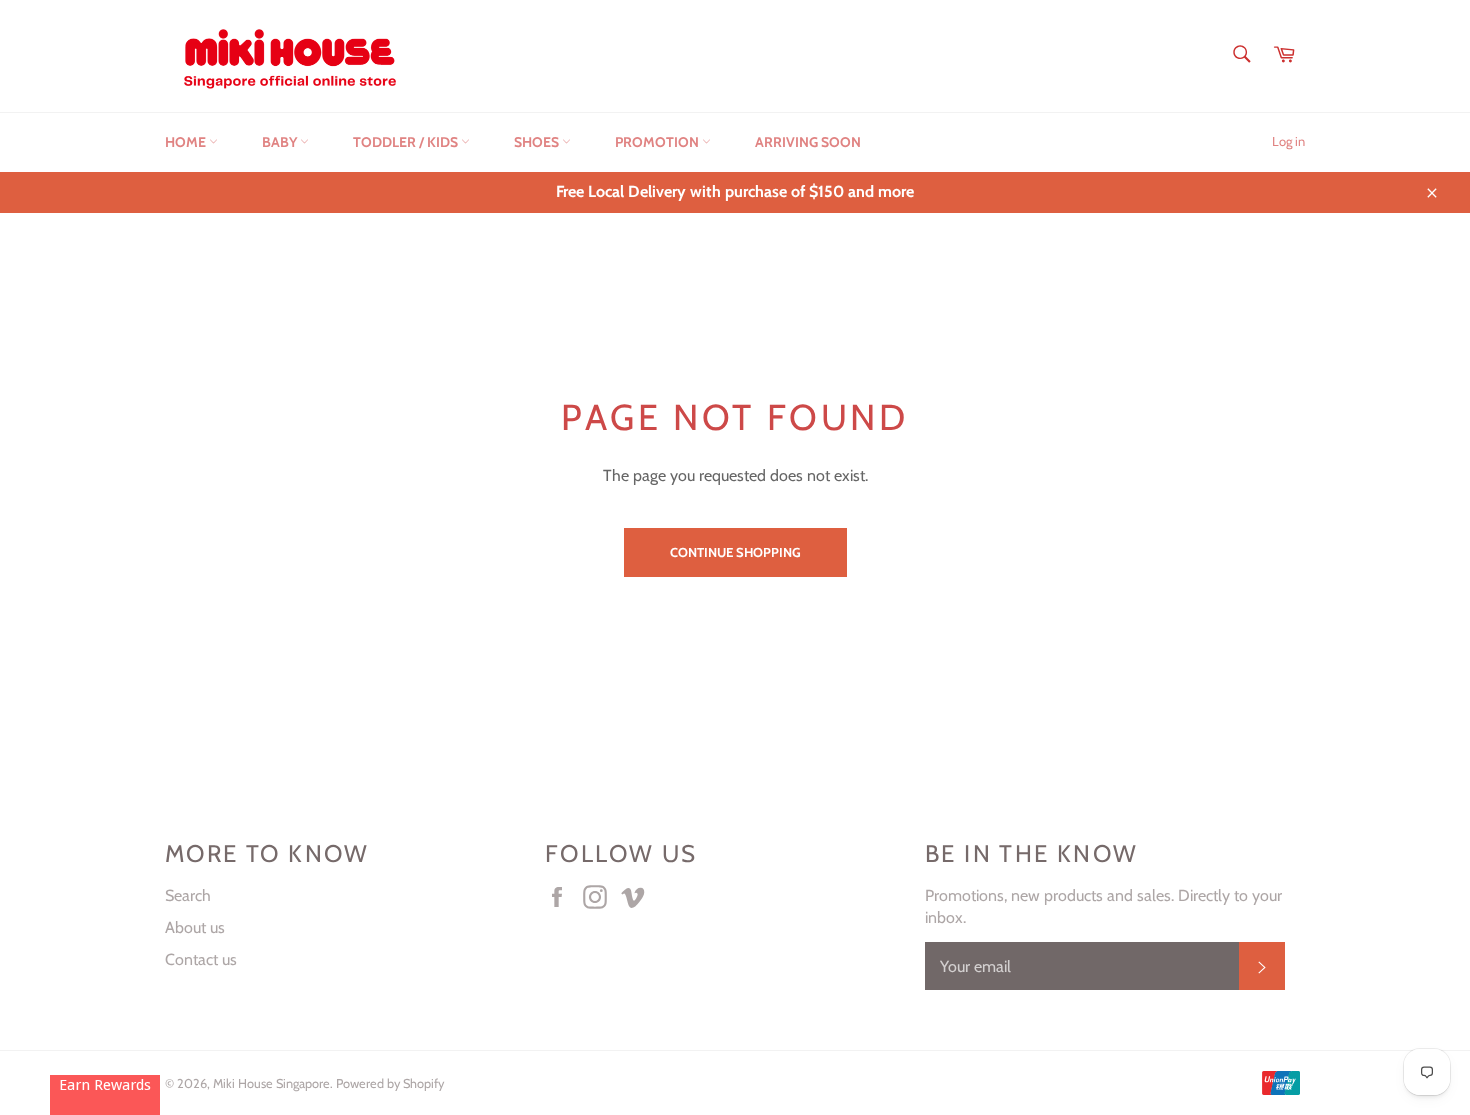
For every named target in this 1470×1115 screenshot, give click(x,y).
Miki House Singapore (271, 1083)
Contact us (201, 959)
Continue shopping (735, 552)
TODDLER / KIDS (407, 142)
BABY (281, 142)
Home (187, 142)
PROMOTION (658, 142)
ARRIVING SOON (808, 142)
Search (188, 895)
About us (195, 927)
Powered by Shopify (390, 1083)
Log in (1288, 141)
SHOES (538, 142)
